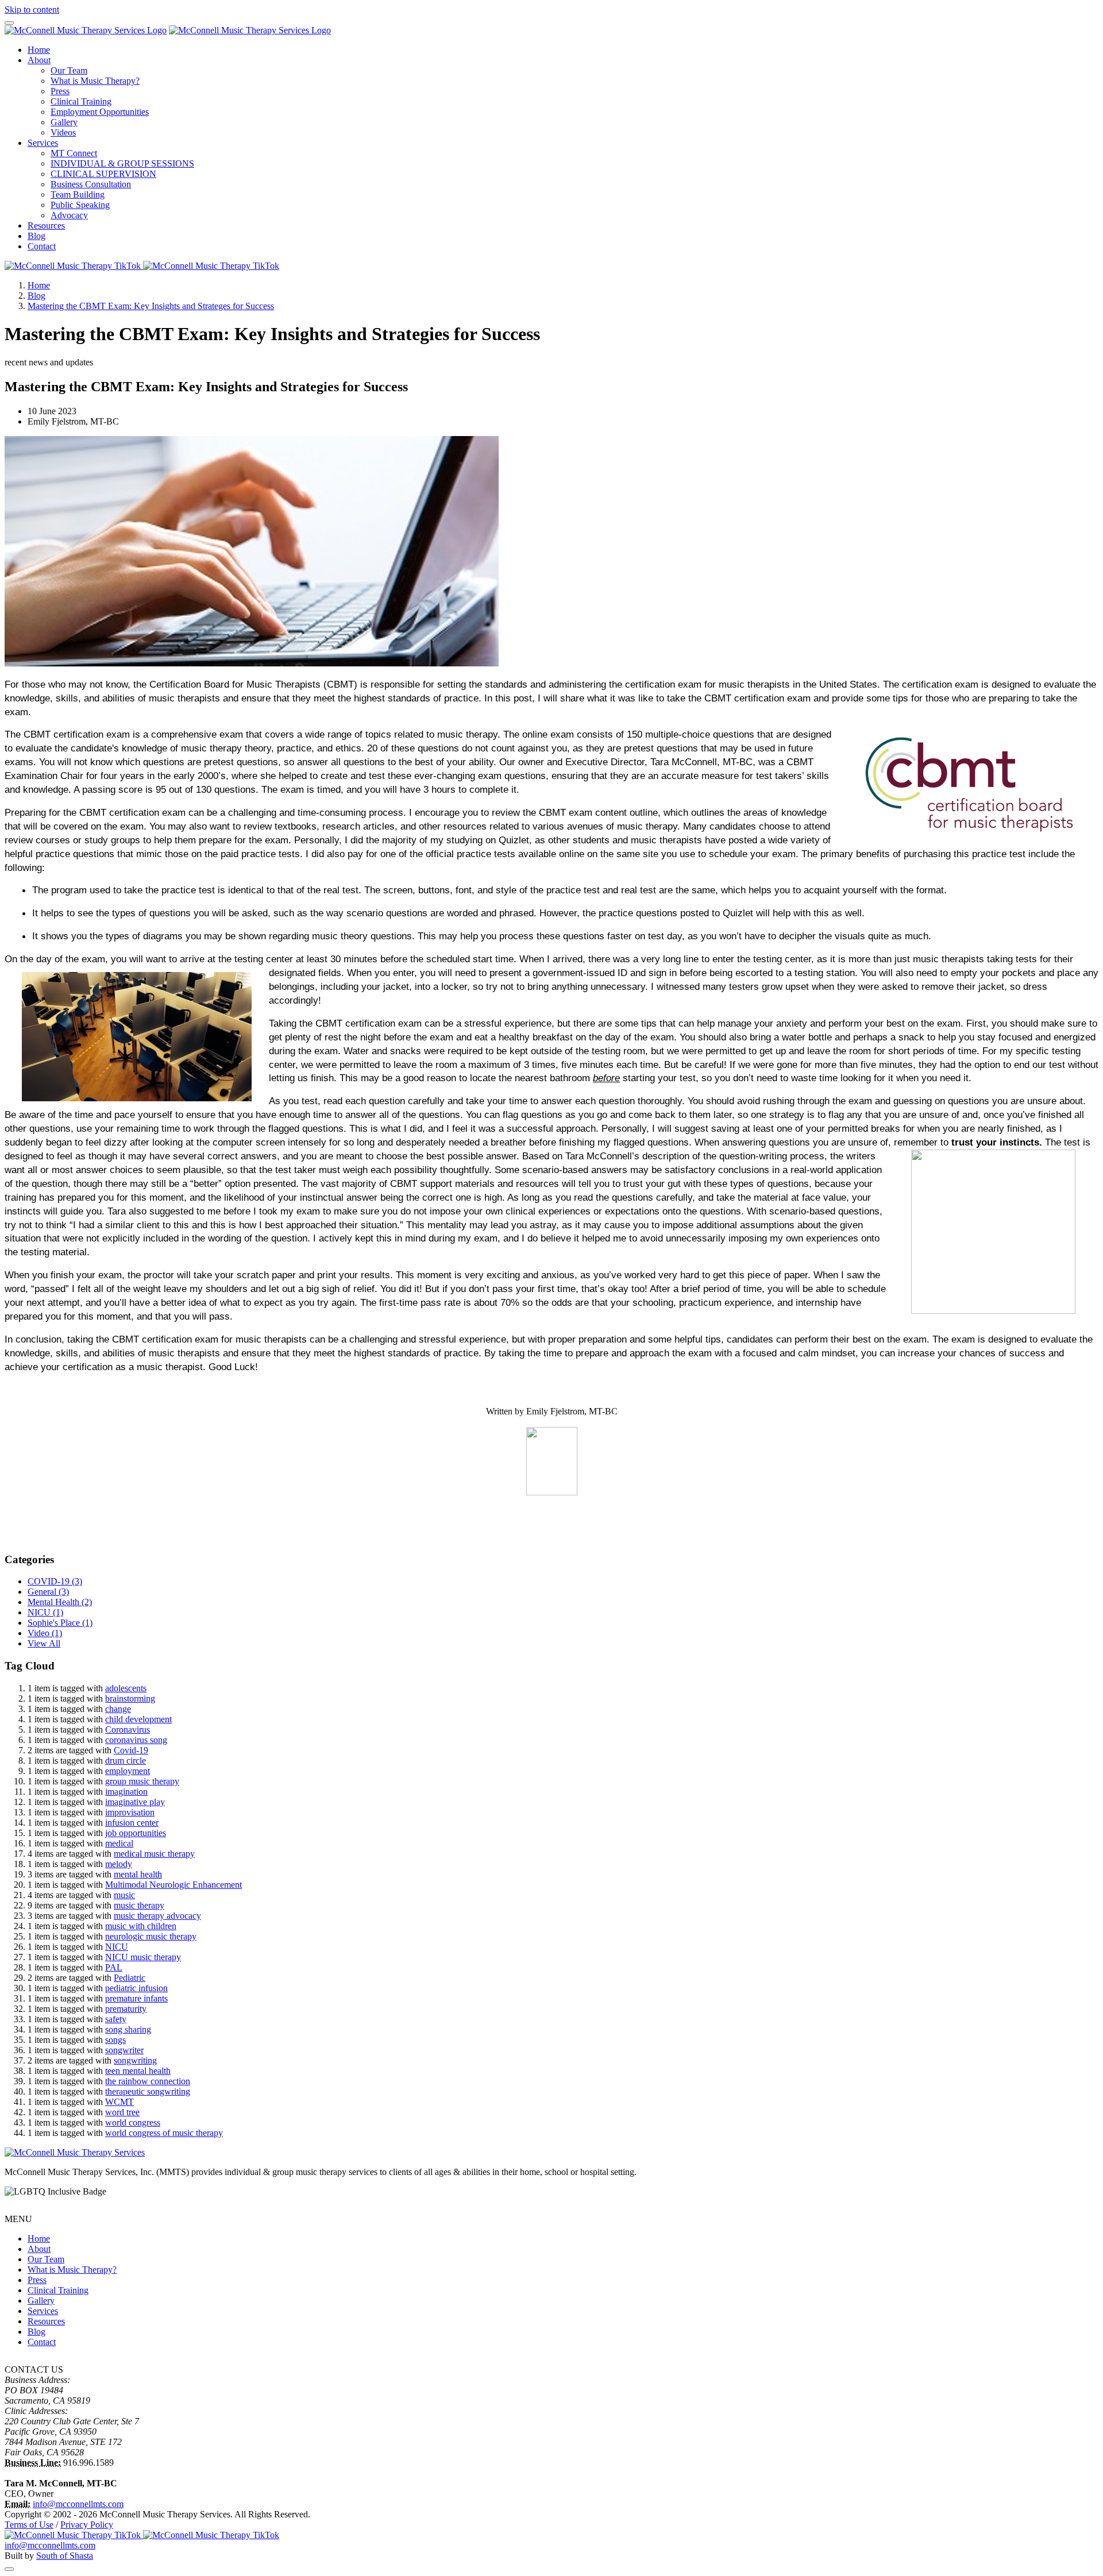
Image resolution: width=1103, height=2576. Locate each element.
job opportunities (136, 1833)
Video (45, 1633)
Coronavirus (128, 1729)
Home (39, 50)
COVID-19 (55, 1581)
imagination (126, 1792)
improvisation (130, 1812)
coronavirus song (136, 1740)
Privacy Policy (87, 2525)
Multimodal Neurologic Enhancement (173, 1885)
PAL (114, 1967)
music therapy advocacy (157, 1916)
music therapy (139, 1905)
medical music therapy (154, 1854)
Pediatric (130, 1978)
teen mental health (138, 2071)
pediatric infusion (136, 1988)
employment (128, 1771)
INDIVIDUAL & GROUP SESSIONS (122, 163)
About (39, 60)
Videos (63, 132)
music (124, 1895)
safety (116, 2019)
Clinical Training (81, 101)
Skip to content (32, 9)
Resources (46, 225)
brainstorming (130, 1698)
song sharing (128, 2029)
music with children (141, 1926)
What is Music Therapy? (95, 81)
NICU (45, 1612)
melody (119, 1864)
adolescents (126, 1688)
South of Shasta (65, 2556)
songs (115, 2040)
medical (119, 1843)
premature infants (136, 1998)
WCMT (119, 2102)
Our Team (69, 70)
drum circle (126, 1761)
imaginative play (135, 1802)
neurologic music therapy (151, 1936)
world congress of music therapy (164, 2133)
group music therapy (142, 1781)
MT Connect (74, 153)
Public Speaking (80, 205)
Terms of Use (29, 2525)
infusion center (132, 1823)
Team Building (78, 194)
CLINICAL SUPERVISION (103, 174)
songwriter (124, 2050)
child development (138, 1719)
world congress (133, 2122)
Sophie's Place (60, 1623)
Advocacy (69, 215)
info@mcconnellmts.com (78, 2504)
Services (43, 143)
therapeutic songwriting (148, 2091)
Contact (42, 246)
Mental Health (60, 1602)
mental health (138, 1874)
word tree (122, 2112)
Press (60, 91)
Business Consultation (91, 184)
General (48, 1592)
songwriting (135, 2060)
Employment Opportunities (100, 112)
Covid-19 (131, 1750)
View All (44, 1643)
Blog (36, 236)
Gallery (64, 122)
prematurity (126, 2009)
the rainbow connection (148, 2081)
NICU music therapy (143, 1957)
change (118, 1709)
